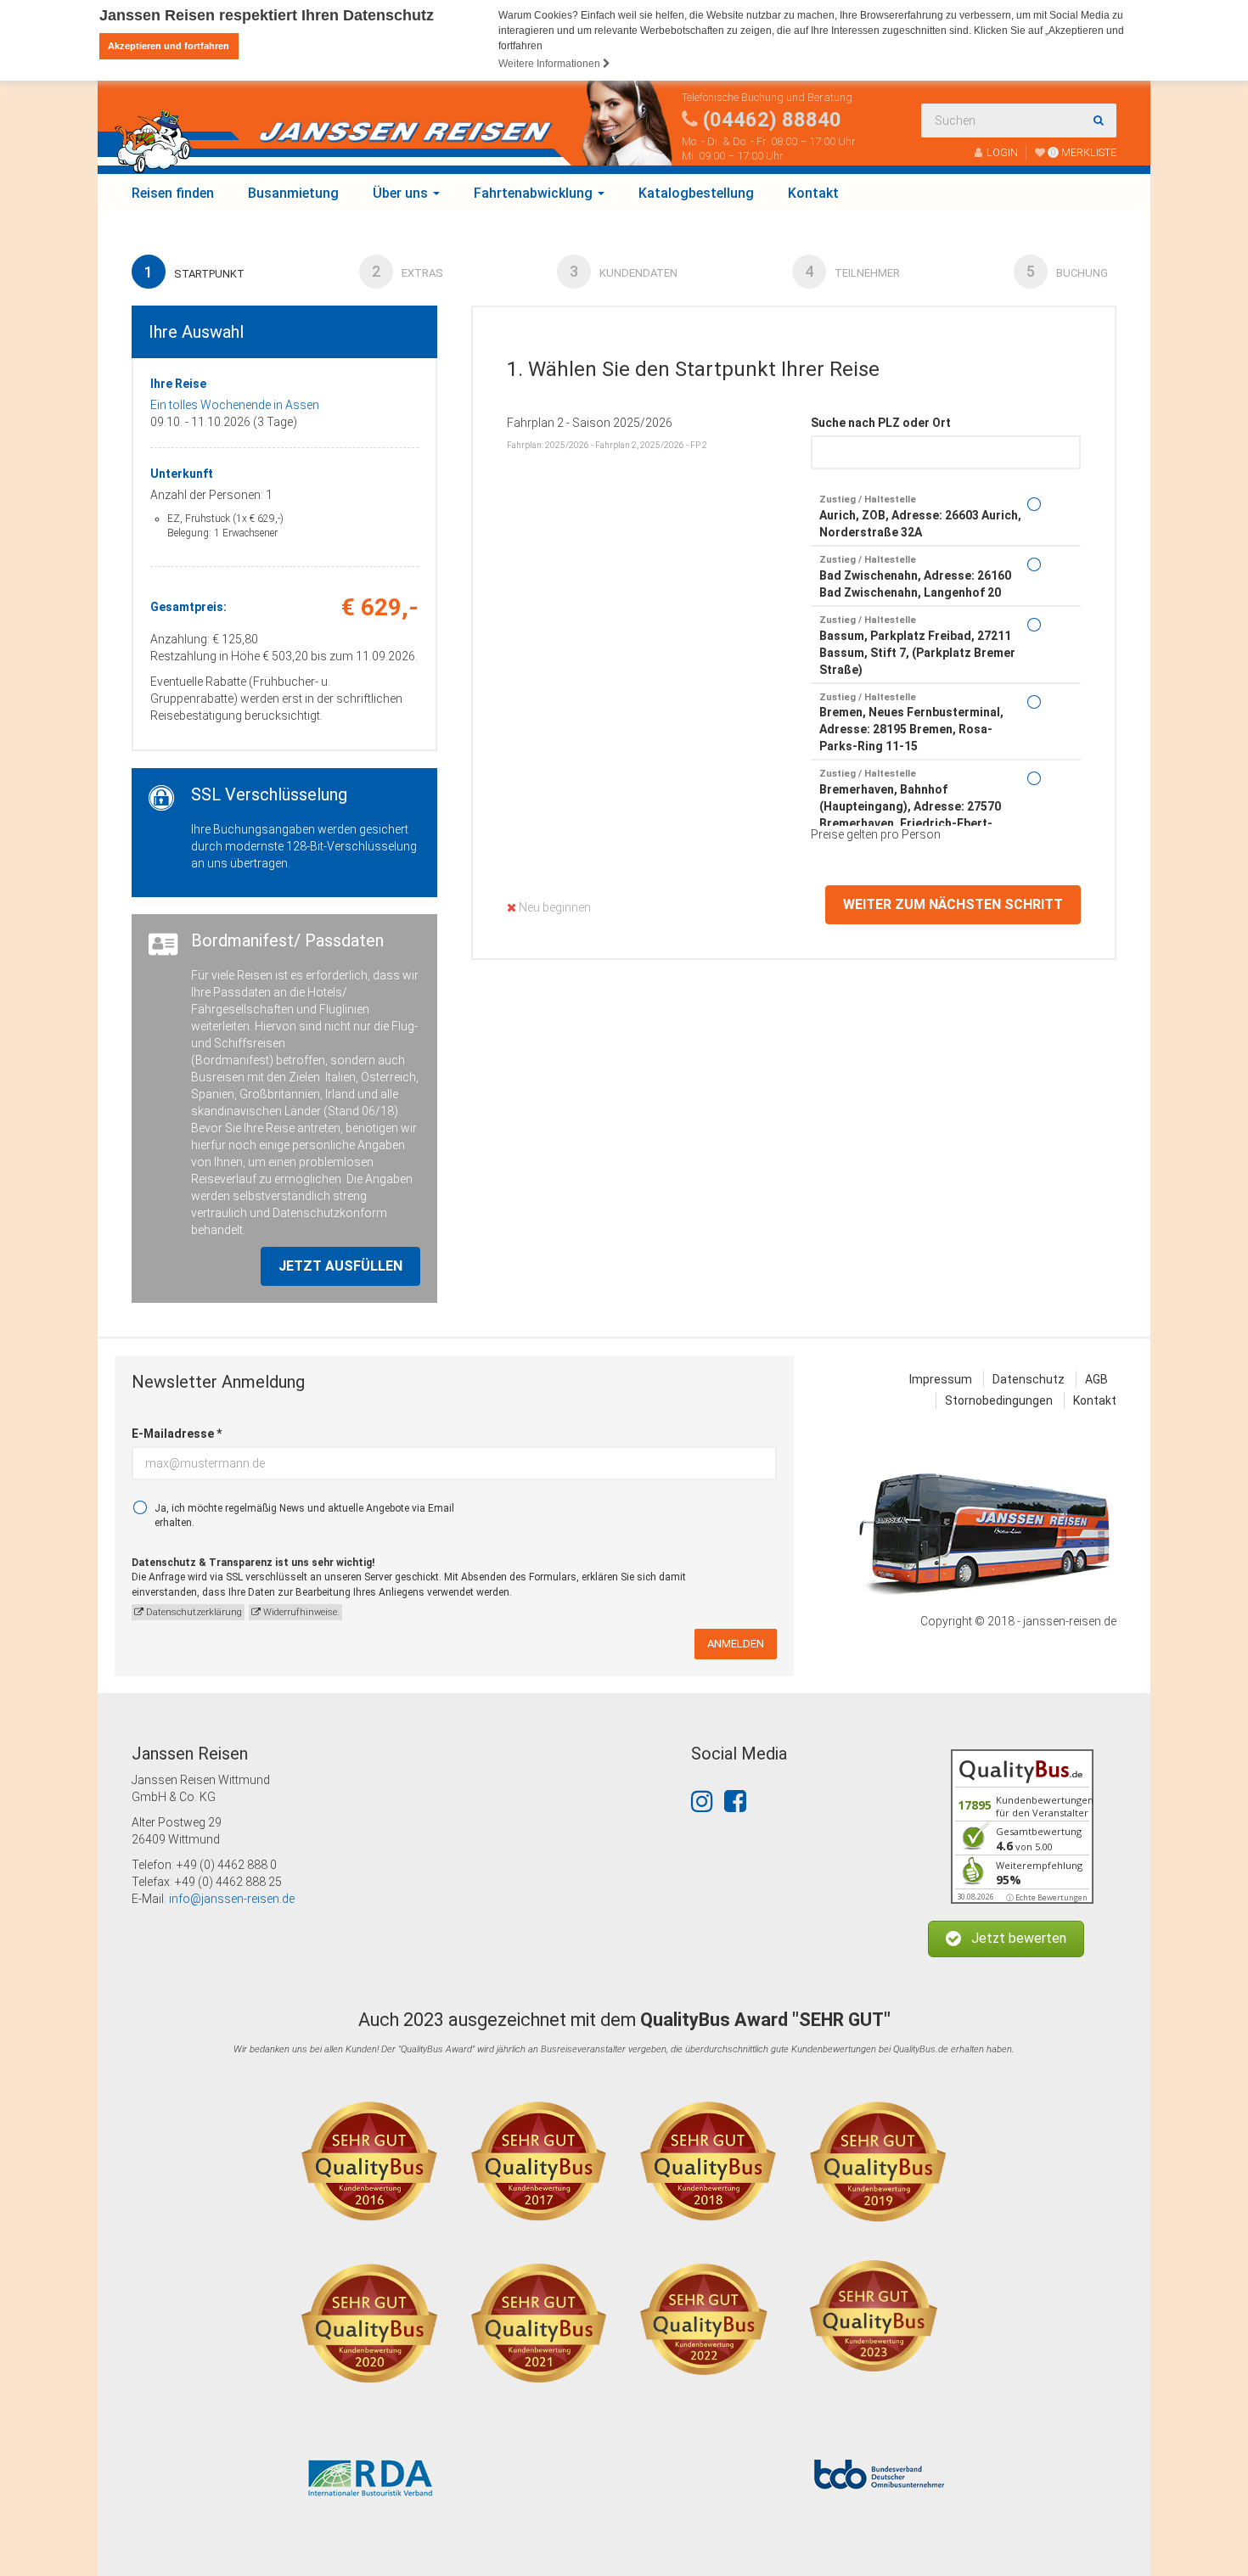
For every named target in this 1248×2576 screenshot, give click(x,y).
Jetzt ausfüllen (340, 1266)
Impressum (941, 1379)
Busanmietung (293, 193)
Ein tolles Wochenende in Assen (235, 405)
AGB (1096, 1379)
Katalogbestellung (696, 193)
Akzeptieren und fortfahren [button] (169, 46)
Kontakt (813, 193)
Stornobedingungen (999, 1400)
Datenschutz (1029, 1379)
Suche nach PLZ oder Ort (881, 423)
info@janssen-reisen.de (232, 1899)
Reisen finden (173, 193)
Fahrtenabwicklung (535, 193)
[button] (1006, 1939)
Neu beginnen (554, 907)
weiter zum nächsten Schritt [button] (953, 904)
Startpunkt (194, 272)
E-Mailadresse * (177, 1434)
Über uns (402, 193)
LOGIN (1002, 152)
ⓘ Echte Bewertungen (1047, 1897)
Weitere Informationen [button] (551, 64)
